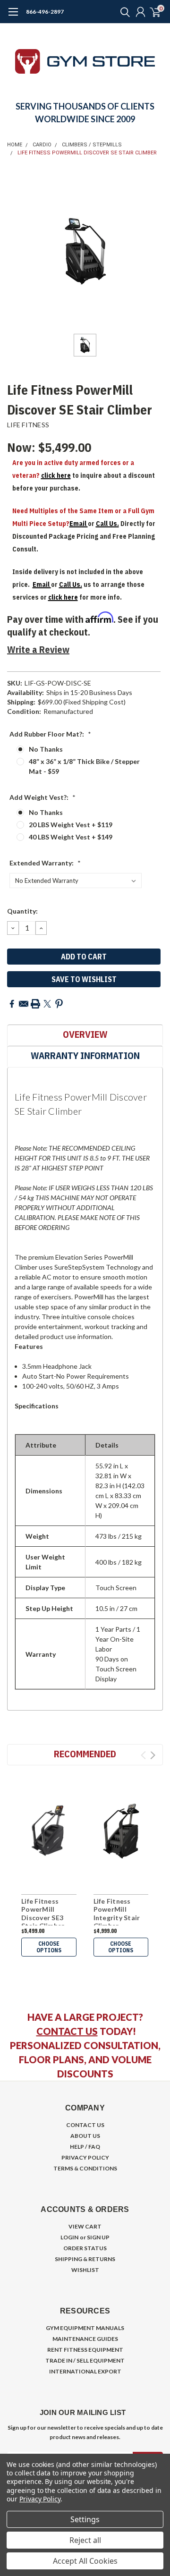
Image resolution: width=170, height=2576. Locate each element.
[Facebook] (12, 1004)
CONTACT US (67, 2031)
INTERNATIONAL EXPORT (85, 2371)
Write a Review (38, 649)
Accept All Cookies (85, 2561)
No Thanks (46, 749)
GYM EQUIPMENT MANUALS (85, 2328)
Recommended (85, 1754)
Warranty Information (85, 1055)
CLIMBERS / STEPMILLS (92, 145)
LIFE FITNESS (28, 425)
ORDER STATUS (85, 2248)
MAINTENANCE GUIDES (85, 2339)
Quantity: (22, 911)
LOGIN (69, 2237)
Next (153, 1755)
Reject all (85, 2540)
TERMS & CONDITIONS (85, 2168)
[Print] (35, 1004)
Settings (85, 2519)
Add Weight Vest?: (42, 797)
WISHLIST (85, 2270)
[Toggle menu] (13, 17)
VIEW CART (85, 2226)
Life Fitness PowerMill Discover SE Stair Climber (87, 153)
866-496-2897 (45, 12)
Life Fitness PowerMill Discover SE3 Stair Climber (43, 1914)
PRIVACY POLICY (85, 2157)
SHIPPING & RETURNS (85, 2259)
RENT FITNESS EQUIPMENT (85, 2350)
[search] (123, 12)
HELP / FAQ (85, 2147)
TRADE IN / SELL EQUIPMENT (85, 2360)
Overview (85, 1034)
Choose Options (49, 1947)
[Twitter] (47, 1004)
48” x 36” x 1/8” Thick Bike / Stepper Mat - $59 (84, 766)
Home (15, 145)
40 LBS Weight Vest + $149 (71, 837)
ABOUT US (85, 2136)
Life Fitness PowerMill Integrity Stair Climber (117, 1914)
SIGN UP (98, 2237)
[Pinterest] (59, 1004)
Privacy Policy (40, 2499)
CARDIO (42, 145)
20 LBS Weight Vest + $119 (71, 825)
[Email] (24, 1004)
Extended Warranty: (45, 863)
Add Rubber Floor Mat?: (50, 734)
